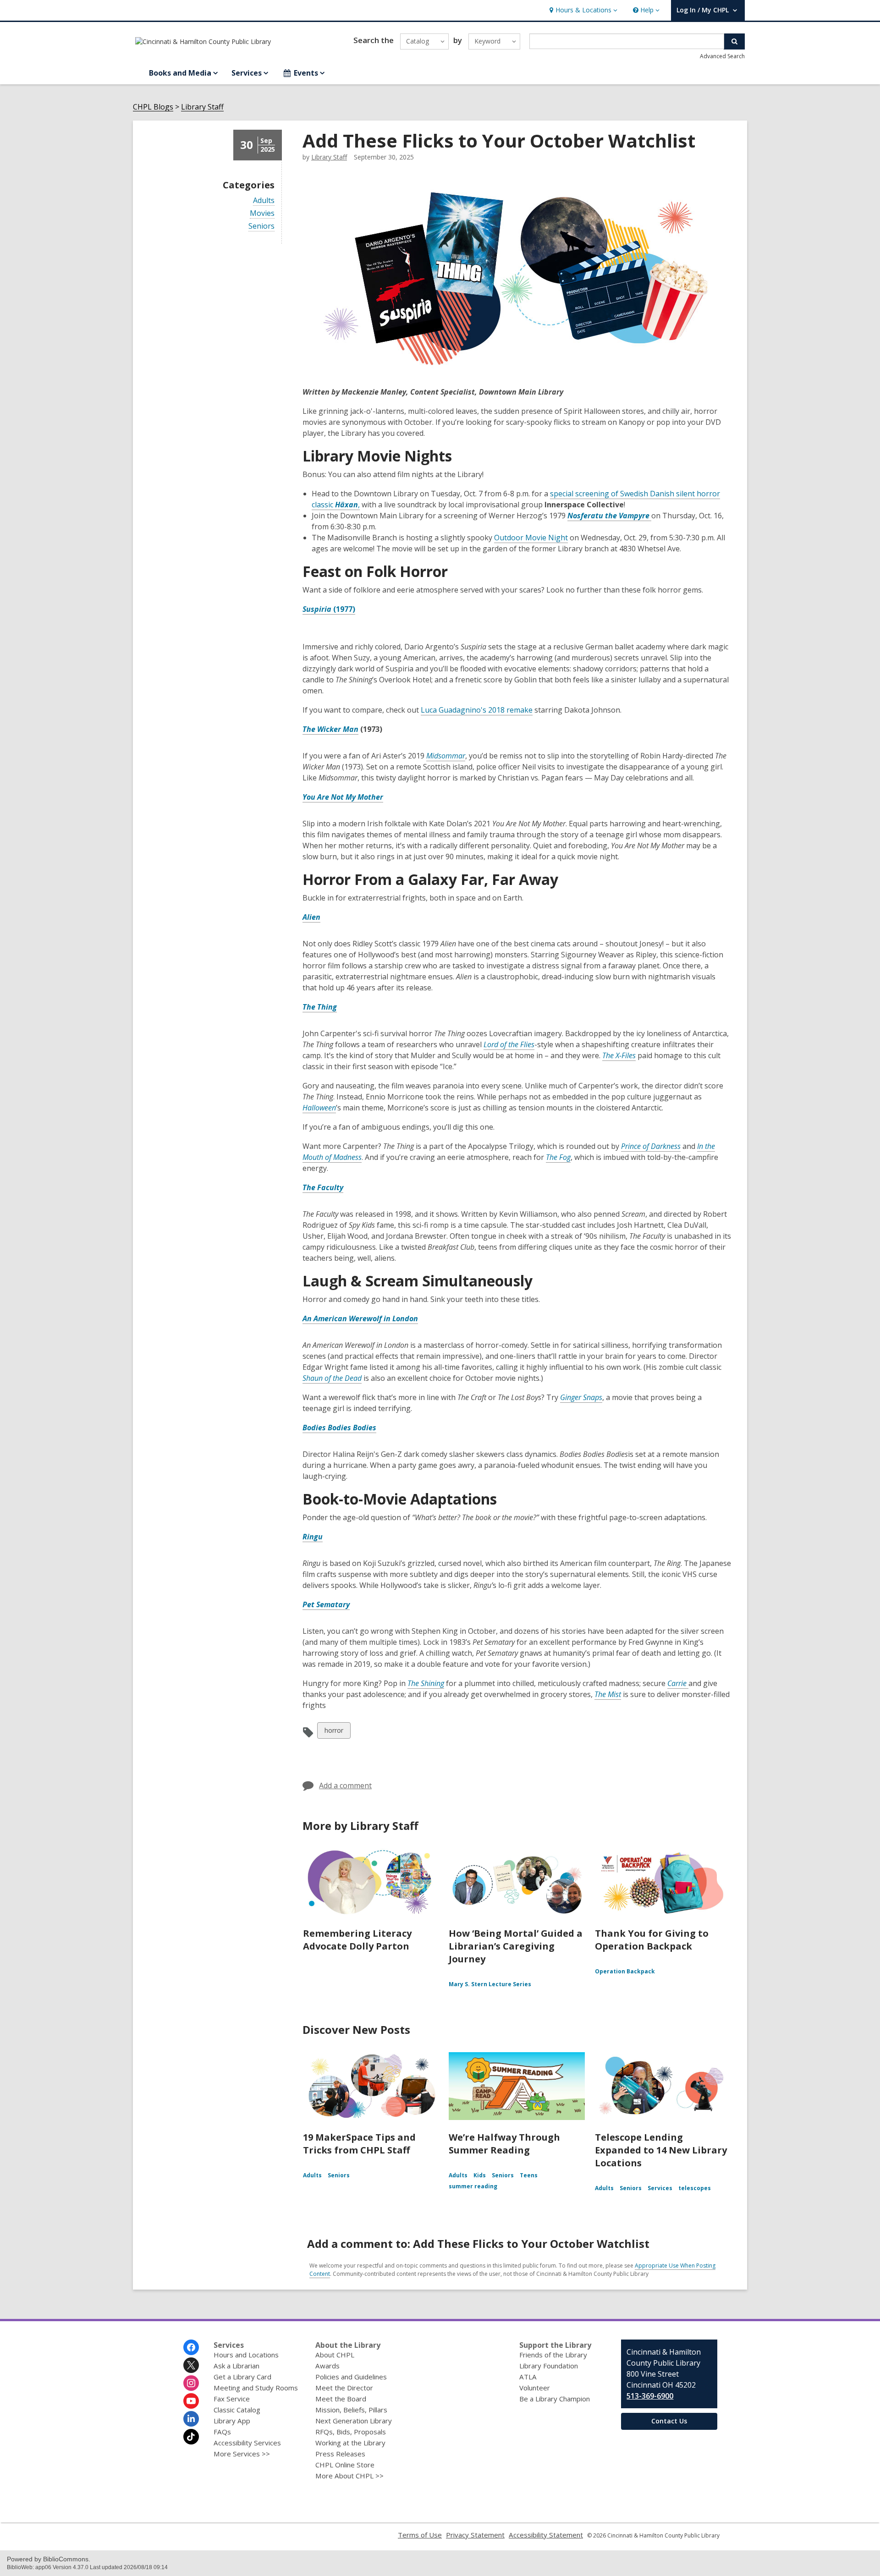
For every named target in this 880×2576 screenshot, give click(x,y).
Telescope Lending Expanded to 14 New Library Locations (661, 2150)
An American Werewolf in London (360, 1318)
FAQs (222, 2432)
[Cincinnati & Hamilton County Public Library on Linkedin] (191, 2419)
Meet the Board (341, 2399)
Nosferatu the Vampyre (609, 516)
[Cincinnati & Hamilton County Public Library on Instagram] (191, 2383)
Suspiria (318, 609)
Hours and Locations (246, 2355)
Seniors (261, 226)
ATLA (528, 2377)
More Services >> (242, 2454)
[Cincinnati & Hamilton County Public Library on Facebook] (191, 2347)
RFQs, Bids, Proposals (351, 2432)
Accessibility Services (247, 2443)
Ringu (313, 1537)
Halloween (319, 1108)
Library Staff (202, 107)
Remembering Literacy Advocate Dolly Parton (357, 1940)
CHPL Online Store (345, 2465)
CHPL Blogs (153, 107)
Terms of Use (420, 2535)
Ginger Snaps (581, 1397)
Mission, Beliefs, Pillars (351, 2410)
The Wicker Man (330, 729)
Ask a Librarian (236, 2366)
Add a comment (345, 1785)
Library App (232, 2421)
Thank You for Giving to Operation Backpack (652, 1940)
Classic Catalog (237, 2410)
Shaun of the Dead (332, 1378)
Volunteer (535, 2388)
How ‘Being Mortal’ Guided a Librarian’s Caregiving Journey (516, 1946)
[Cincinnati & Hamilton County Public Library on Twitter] (191, 2365)
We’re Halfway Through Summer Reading (504, 2144)
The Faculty (323, 1187)
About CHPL (335, 2355)
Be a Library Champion (555, 2399)
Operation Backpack (625, 1971)
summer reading (473, 2186)
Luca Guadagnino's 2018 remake (477, 710)
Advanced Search (722, 56)
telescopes (695, 2188)
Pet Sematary (326, 1604)
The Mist (608, 1694)
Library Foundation (549, 2366)
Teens (529, 2175)
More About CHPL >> (349, 2476)
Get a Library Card (242, 2377)
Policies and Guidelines (351, 2377)
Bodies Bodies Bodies (339, 1428)
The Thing (320, 1007)
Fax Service (232, 2399)
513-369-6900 (650, 2396)
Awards (327, 2366)
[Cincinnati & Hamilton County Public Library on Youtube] (191, 2401)
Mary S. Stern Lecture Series (490, 1984)
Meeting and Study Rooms (256, 2388)
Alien (311, 917)
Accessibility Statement (546, 2535)
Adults (264, 200)
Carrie (678, 1683)
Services (660, 2188)
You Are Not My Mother (343, 797)
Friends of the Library (553, 2355)
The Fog (558, 1157)
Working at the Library (350, 2443)
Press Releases (340, 2454)
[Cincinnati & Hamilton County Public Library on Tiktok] (191, 2437)
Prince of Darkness (651, 1146)
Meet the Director (344, 2388)
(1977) (344, 609)
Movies (262, 213)
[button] (582, 10)
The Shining (426, 1683)
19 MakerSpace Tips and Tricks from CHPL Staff (359, 2144)
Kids (480, 2175)
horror (334, 1732)
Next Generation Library (354, 2421)
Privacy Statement (475, 2535)
